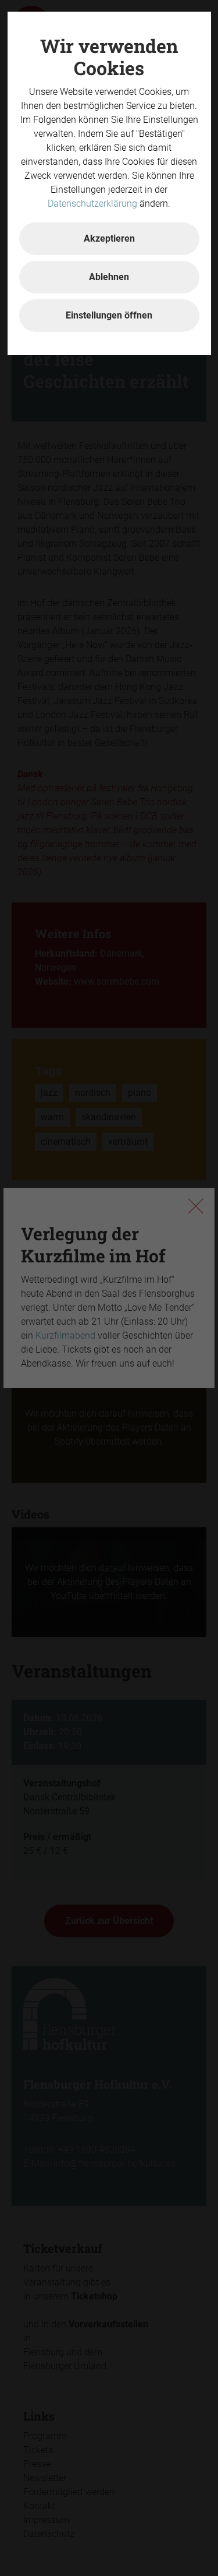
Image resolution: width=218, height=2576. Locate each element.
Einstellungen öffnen (109, 315)
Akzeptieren (109, 238)
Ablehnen (109, 277)
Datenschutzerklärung (92, 204)
